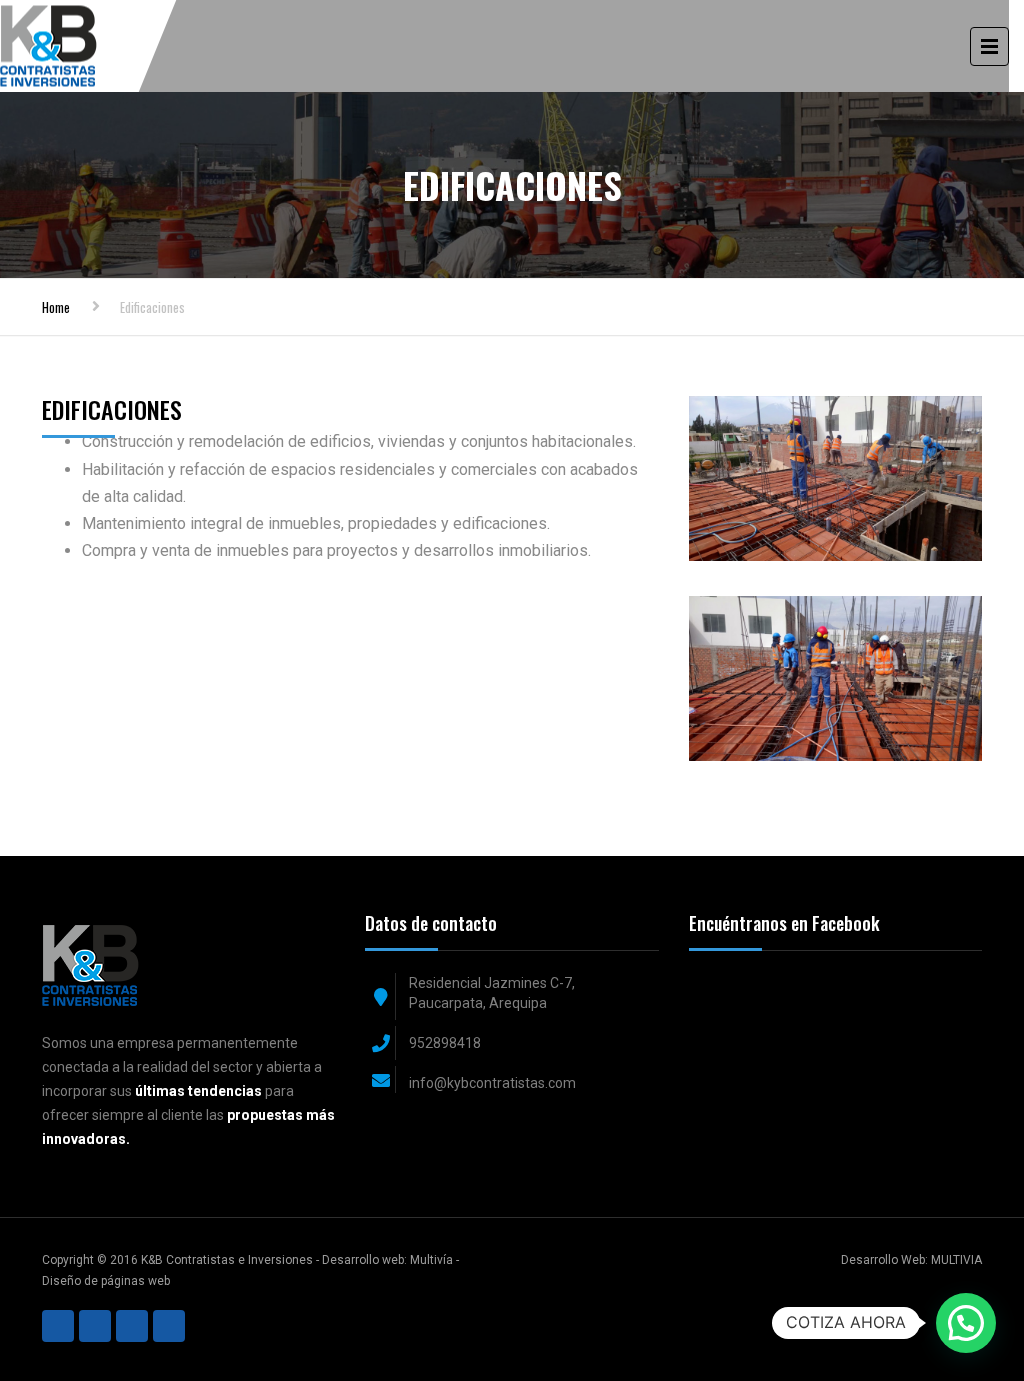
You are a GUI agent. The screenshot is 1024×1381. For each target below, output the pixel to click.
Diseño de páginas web (106, 1281)
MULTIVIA (956, 1260)
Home (56, 307)
